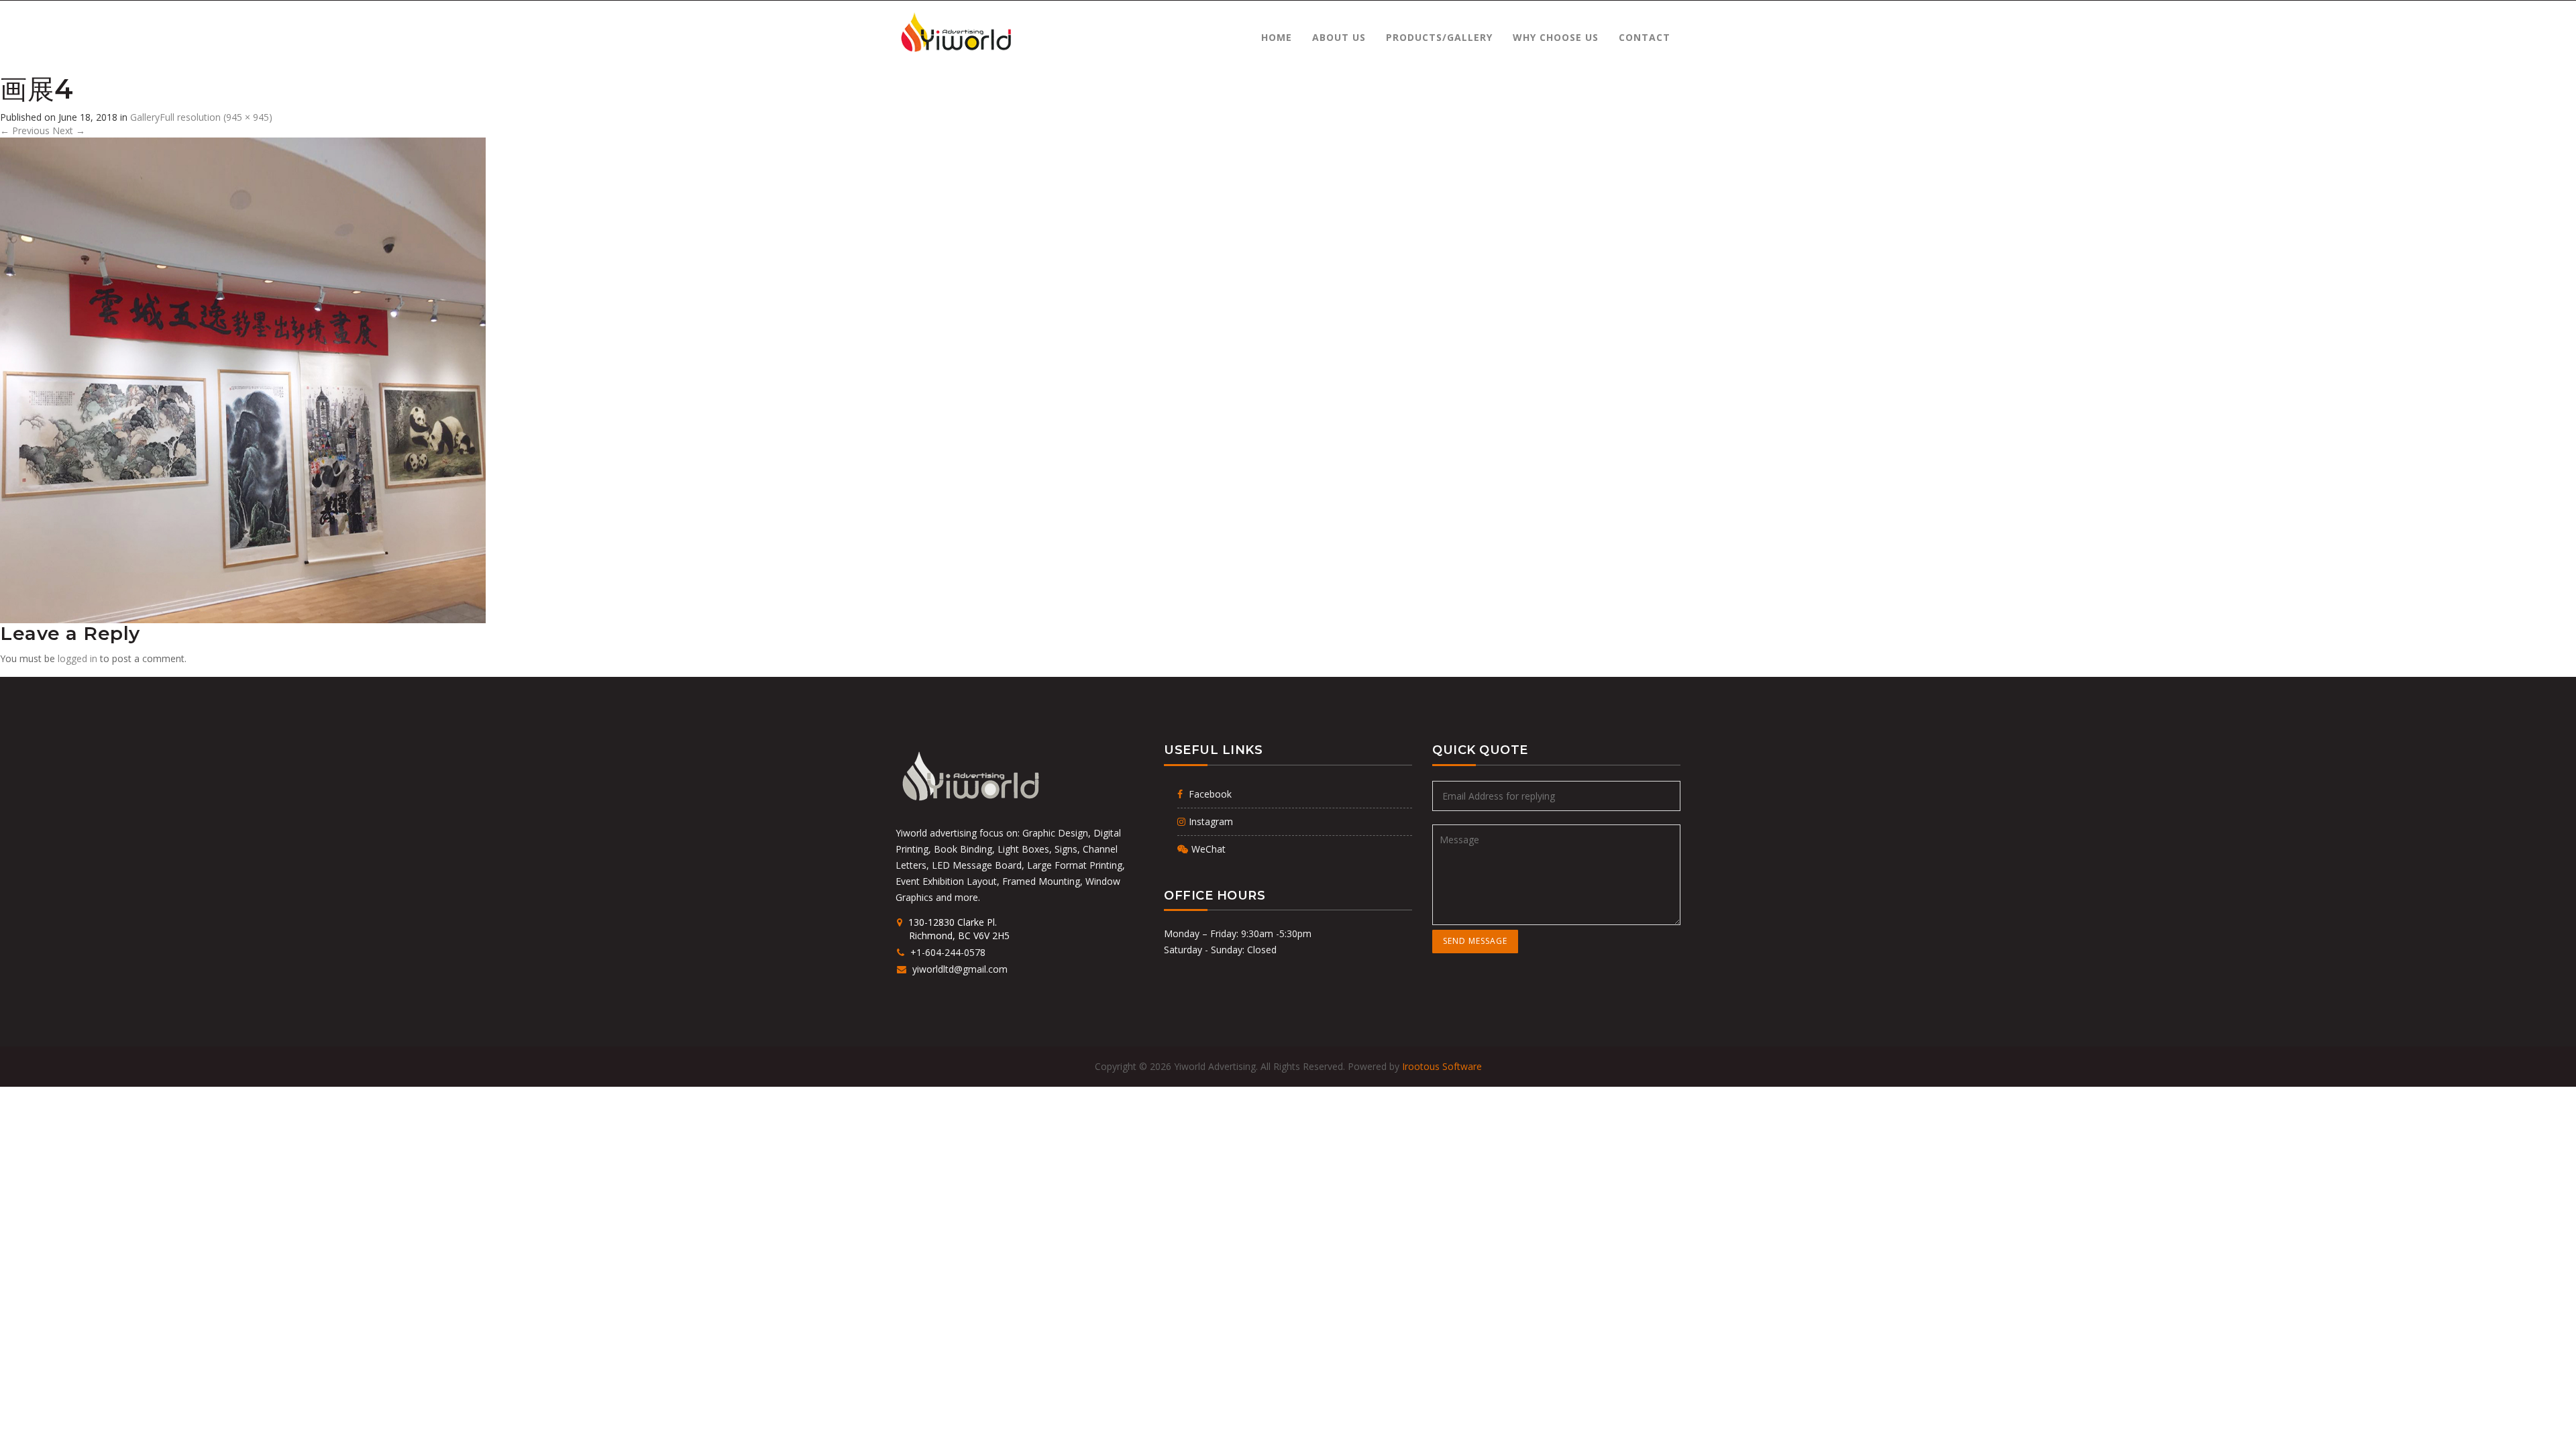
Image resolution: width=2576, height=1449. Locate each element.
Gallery (145, 117)
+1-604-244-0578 (947, 952)
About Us (1339, 37)
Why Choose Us (1556, 37)
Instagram (1211, 821)
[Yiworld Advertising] (955, 33)
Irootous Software (1442, 1066)
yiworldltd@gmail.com (959, 969)
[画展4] (243, 379)
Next (69, 130)
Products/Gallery (1439, 37)
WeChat (1209, 849)
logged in (77, 658)
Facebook (1209, 794)
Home (1277, 37)
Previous (25, 130)
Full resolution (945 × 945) (216, 117)
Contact (1645, 37)
